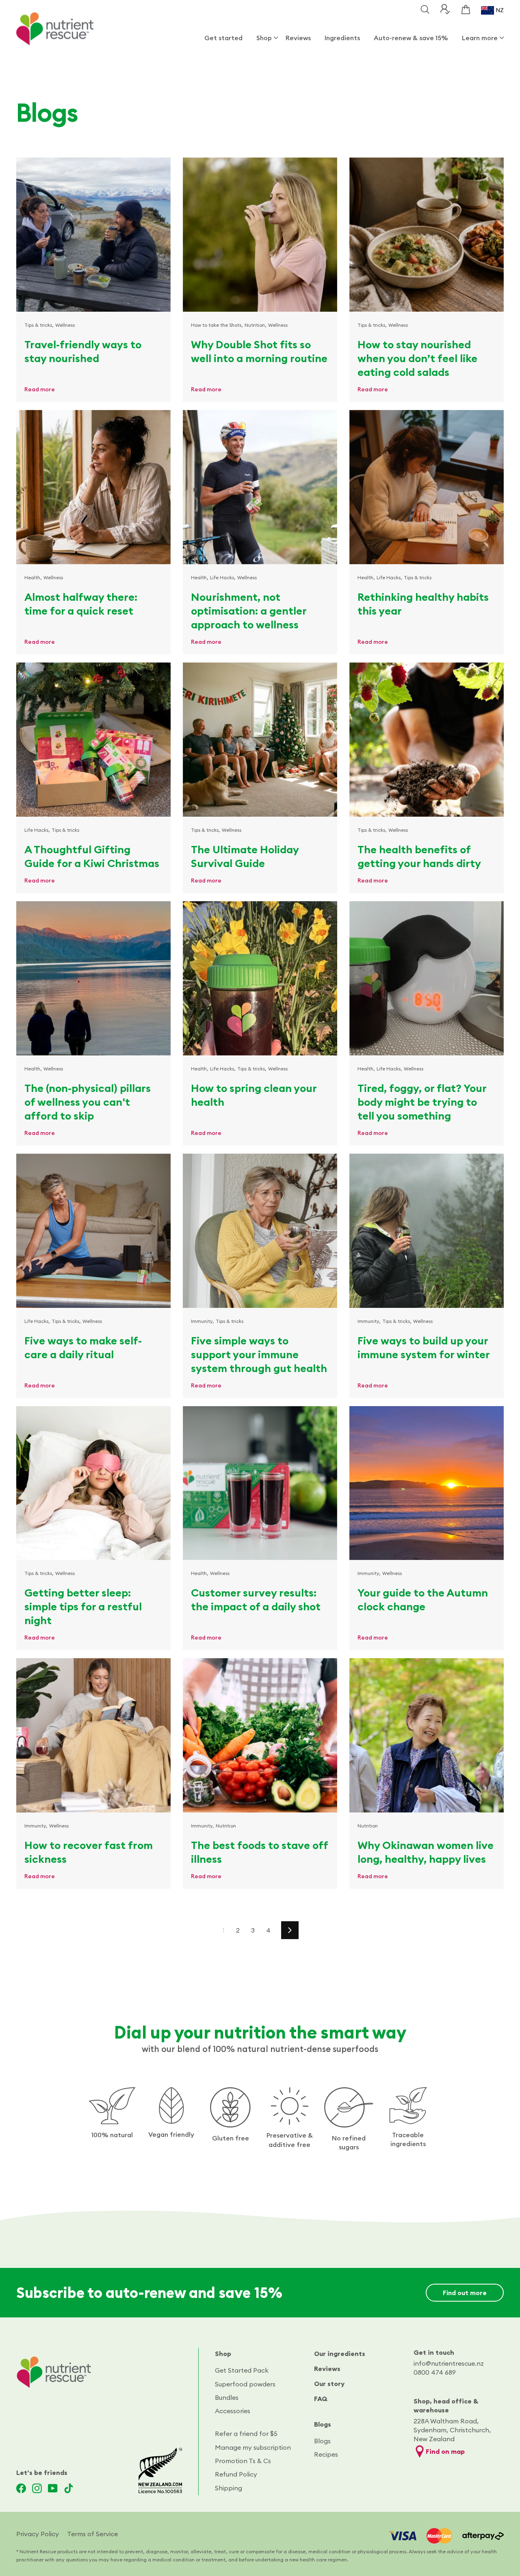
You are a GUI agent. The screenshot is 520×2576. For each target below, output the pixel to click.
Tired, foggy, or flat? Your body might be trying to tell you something (422, 1102)
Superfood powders (245, 2384)
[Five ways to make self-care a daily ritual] (93, 1231)
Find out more (465, 2293)
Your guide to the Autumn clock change (423, 1600)
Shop (264, 38)
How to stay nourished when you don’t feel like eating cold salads (417, 358)
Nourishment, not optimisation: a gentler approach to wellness (249, 611)
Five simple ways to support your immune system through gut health (259, 1354)
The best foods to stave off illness (259, 1852)
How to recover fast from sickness (89, 1852)
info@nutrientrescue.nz (449, 2363)
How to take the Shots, (217, 325)
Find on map (445, 2451)
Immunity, (203, 1321)
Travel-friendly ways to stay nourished (83, 351)
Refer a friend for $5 (246, 2434)
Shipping (229, 2488)
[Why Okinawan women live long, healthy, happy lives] (427, 1735)
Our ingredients (340, 2354)
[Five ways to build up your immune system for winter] (427, 1231)
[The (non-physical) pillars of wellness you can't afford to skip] (93, 978)
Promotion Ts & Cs (243, 2461)
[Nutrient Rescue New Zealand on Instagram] (37, 2488)
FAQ (321, 2399)
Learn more (480, 38)
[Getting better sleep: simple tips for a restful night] (93, 1483)
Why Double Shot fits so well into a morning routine (259, 351)
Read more (40, 389)
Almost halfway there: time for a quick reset (81, 604)
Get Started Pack (242, 2370)
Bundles (227, 2397)
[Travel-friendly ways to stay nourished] (93, 235)
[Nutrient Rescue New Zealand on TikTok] (69, 2488)
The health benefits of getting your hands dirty (419, 856)
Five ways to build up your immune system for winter (424, 1347)
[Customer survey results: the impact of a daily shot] (260, 1483)
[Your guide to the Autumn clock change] (427, 1483)
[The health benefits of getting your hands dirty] (427, 740)
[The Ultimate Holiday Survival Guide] (260, 740)
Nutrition (226, 1826)
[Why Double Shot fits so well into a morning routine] (260, 235)
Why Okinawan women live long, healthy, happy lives (426, 1852)
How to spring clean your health (254, 1095)
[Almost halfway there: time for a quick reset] (93, 487)
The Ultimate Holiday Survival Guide (245, 856)
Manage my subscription (253, 2447)
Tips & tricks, (39, 325)
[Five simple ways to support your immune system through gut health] (260, 1231)
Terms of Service (92, 2534)
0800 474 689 (435, 2372)
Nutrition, (256, 325)
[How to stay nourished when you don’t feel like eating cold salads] (427, 235)
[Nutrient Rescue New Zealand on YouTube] (53, 2488)
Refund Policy (236, 2474)
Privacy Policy (38, 2534)
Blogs (323, 2424)
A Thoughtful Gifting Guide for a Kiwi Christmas (92, 856)
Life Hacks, (223, 577)
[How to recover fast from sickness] (93, 1735)
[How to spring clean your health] (260, 978)
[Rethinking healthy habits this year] (427, 487)
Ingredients (342, 38)
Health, (33, 577)
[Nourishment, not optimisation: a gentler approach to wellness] (260, 487)
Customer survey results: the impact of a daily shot (256, 1600)
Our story (329, 2384)
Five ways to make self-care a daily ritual (83, 1347)
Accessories (233, 2411)
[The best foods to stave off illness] (260, 1735)
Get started (223, 38)
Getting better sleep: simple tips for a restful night (83, 1606)
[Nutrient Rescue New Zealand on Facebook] (21, 2488)
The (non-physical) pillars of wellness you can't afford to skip (88, 1102)
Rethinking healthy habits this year (423, 604)
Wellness (65, 325)
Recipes (326, 2454)
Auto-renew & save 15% (411, 38)
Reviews (298, 38)
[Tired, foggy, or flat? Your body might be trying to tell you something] (427, 978)
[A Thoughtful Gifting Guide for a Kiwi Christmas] (93, 740)
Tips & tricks (418, 577)
